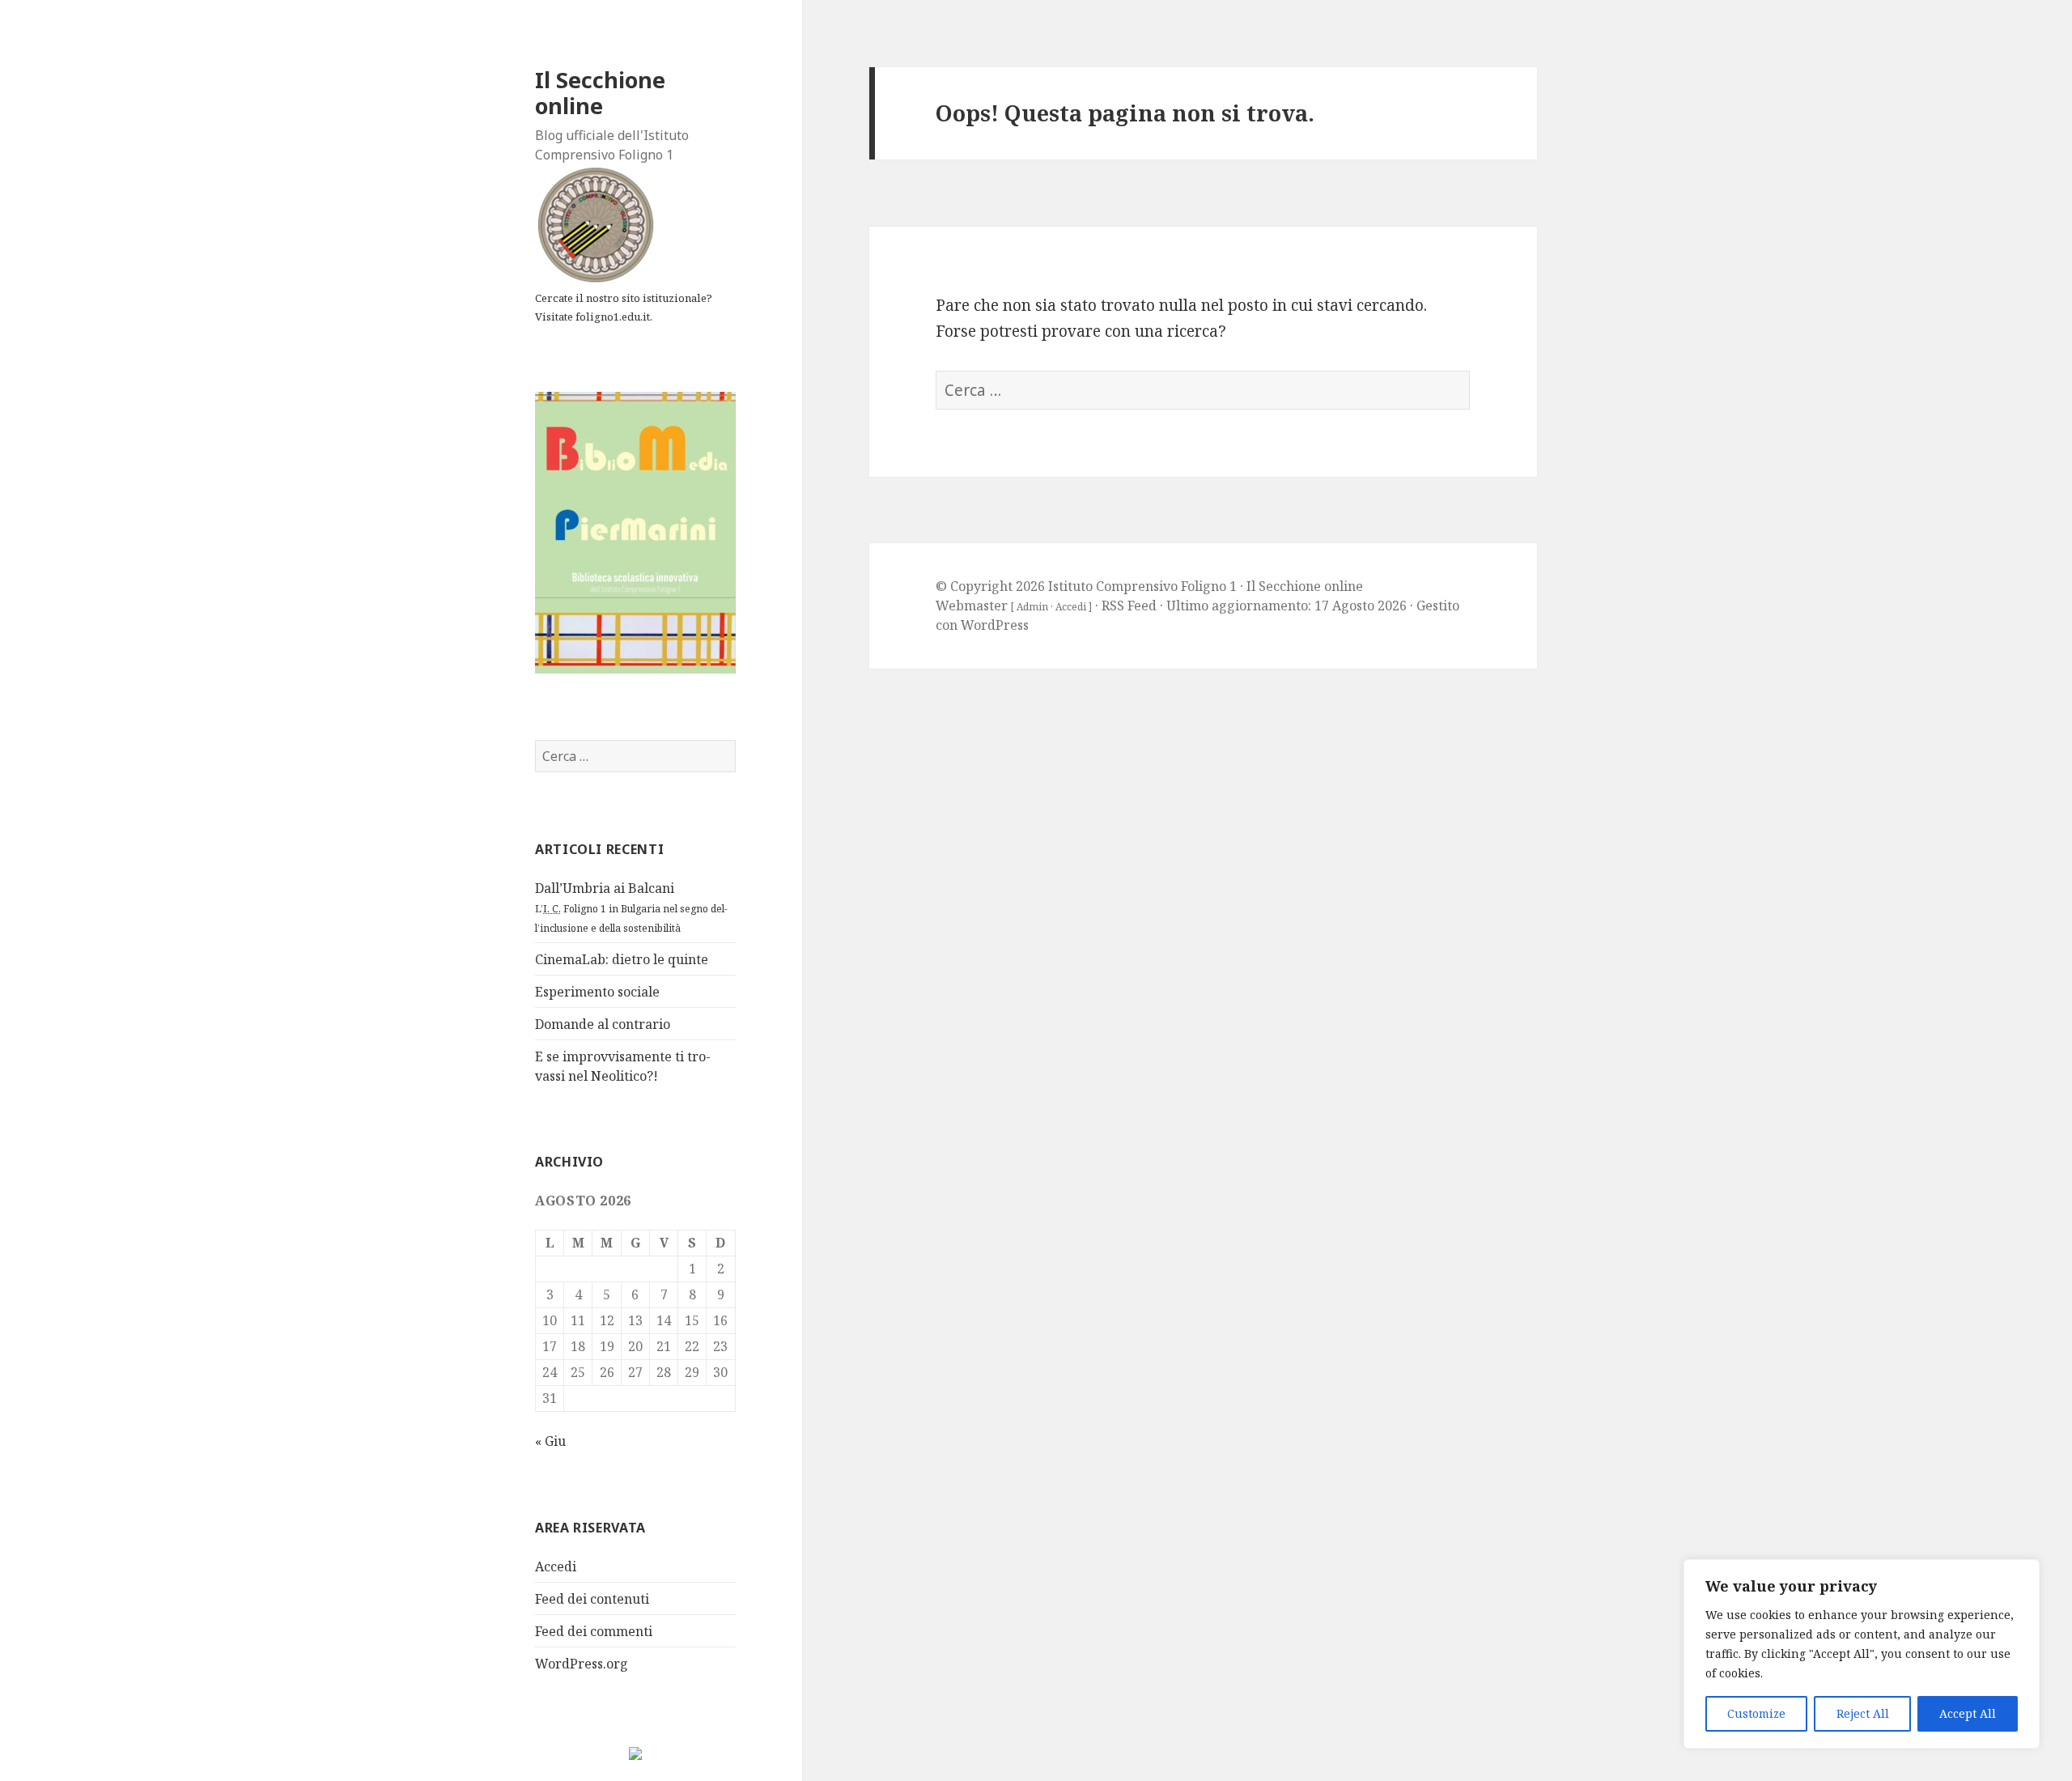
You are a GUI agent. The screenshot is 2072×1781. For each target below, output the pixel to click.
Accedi (556, 1566)
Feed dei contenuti (592, 1599)
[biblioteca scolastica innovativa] (635, 531)
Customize (1756, 1713)
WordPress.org (582, 1664)
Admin (1032, 607)
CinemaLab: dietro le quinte (622, 959)
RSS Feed (1129, 606)
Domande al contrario (603, 1024)
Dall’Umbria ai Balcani (631, 907)
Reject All (1863, 1713)
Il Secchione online (600, 93)
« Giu (550, 1441)
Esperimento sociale (597, 992)
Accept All (1968, 1713)
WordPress (995, 625)
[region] (1862, 1654)
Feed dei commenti (594, 1631)
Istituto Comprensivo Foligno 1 (1142, 586)
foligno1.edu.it (613, 317)
